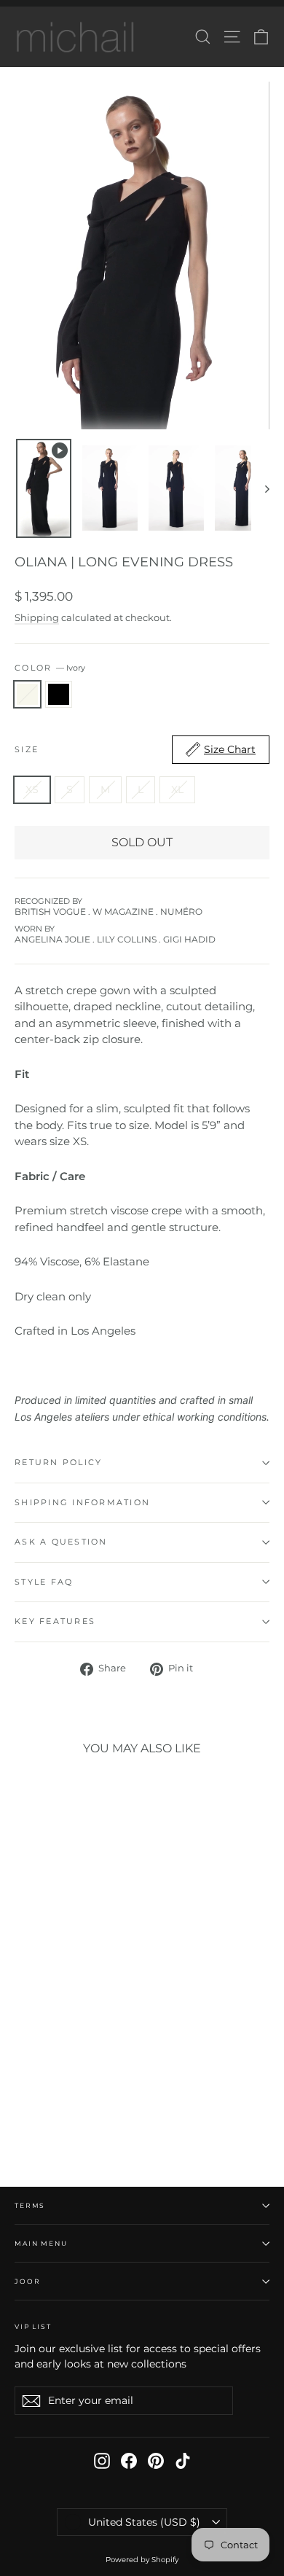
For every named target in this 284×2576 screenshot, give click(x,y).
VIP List (33, 2326)
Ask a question (61, 1542)
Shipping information (82, 1502)
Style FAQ (44, 1582)
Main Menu (41, 2243)
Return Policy (58, 1462)
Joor (27, 2281)
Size (135, 749)
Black (59, 694)
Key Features (55, 1621)
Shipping (37, 618)
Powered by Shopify (142, 2560)
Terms (30, 2205)
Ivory (27, 694)
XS (32, 789)
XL (177, 789)
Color (50, 668)
